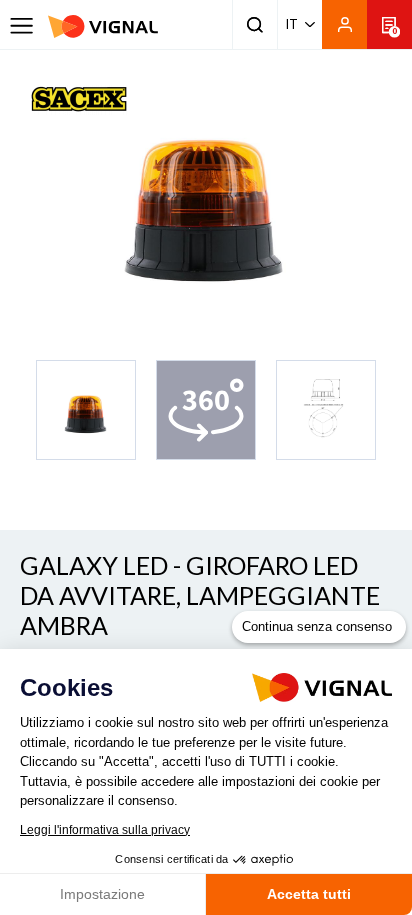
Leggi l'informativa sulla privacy (105, 830)
